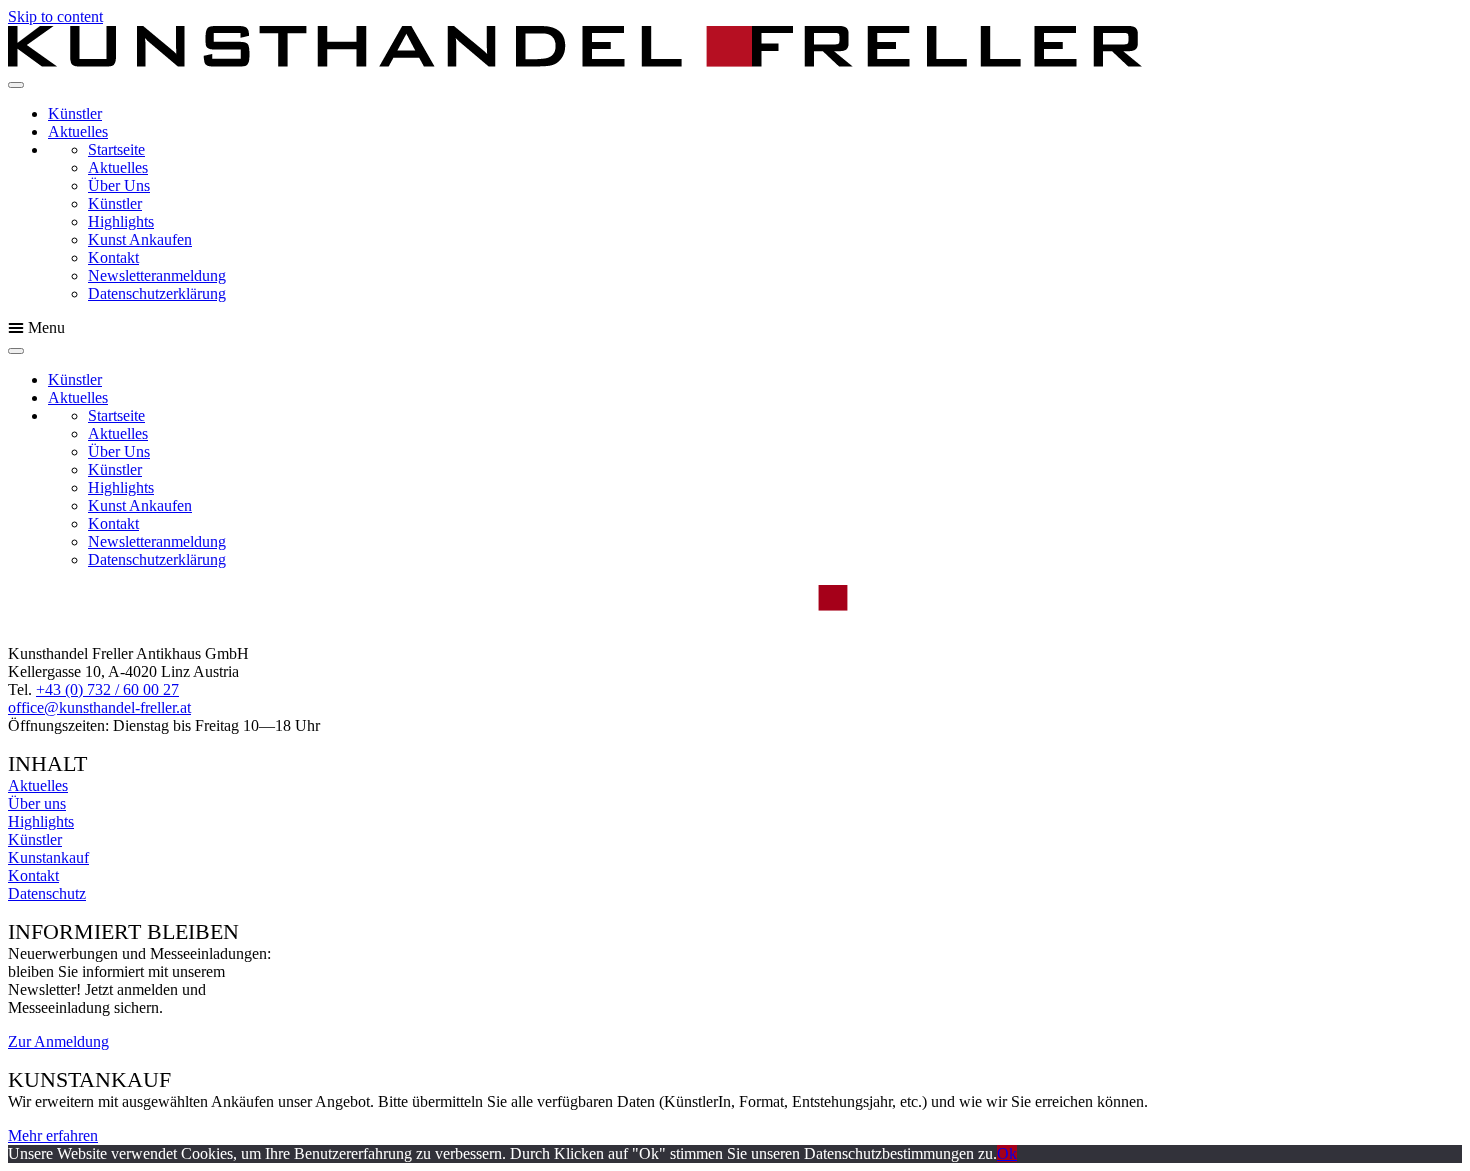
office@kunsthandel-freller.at (99, 707)
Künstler (75, 113)
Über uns (37, 803)
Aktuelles (78, 131)
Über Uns (119, 185)
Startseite (116, 149)
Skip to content (55, 16)
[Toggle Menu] (16, 85)
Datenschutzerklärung (157, 293)
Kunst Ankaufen (140, 239)
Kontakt (113, 257)
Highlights (121, 221)
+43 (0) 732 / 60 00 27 (107, 689)
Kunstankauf (48, 857)
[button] (735, 328)
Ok (1007, 1153)
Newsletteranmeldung (157, 275)
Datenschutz (47, 893)
